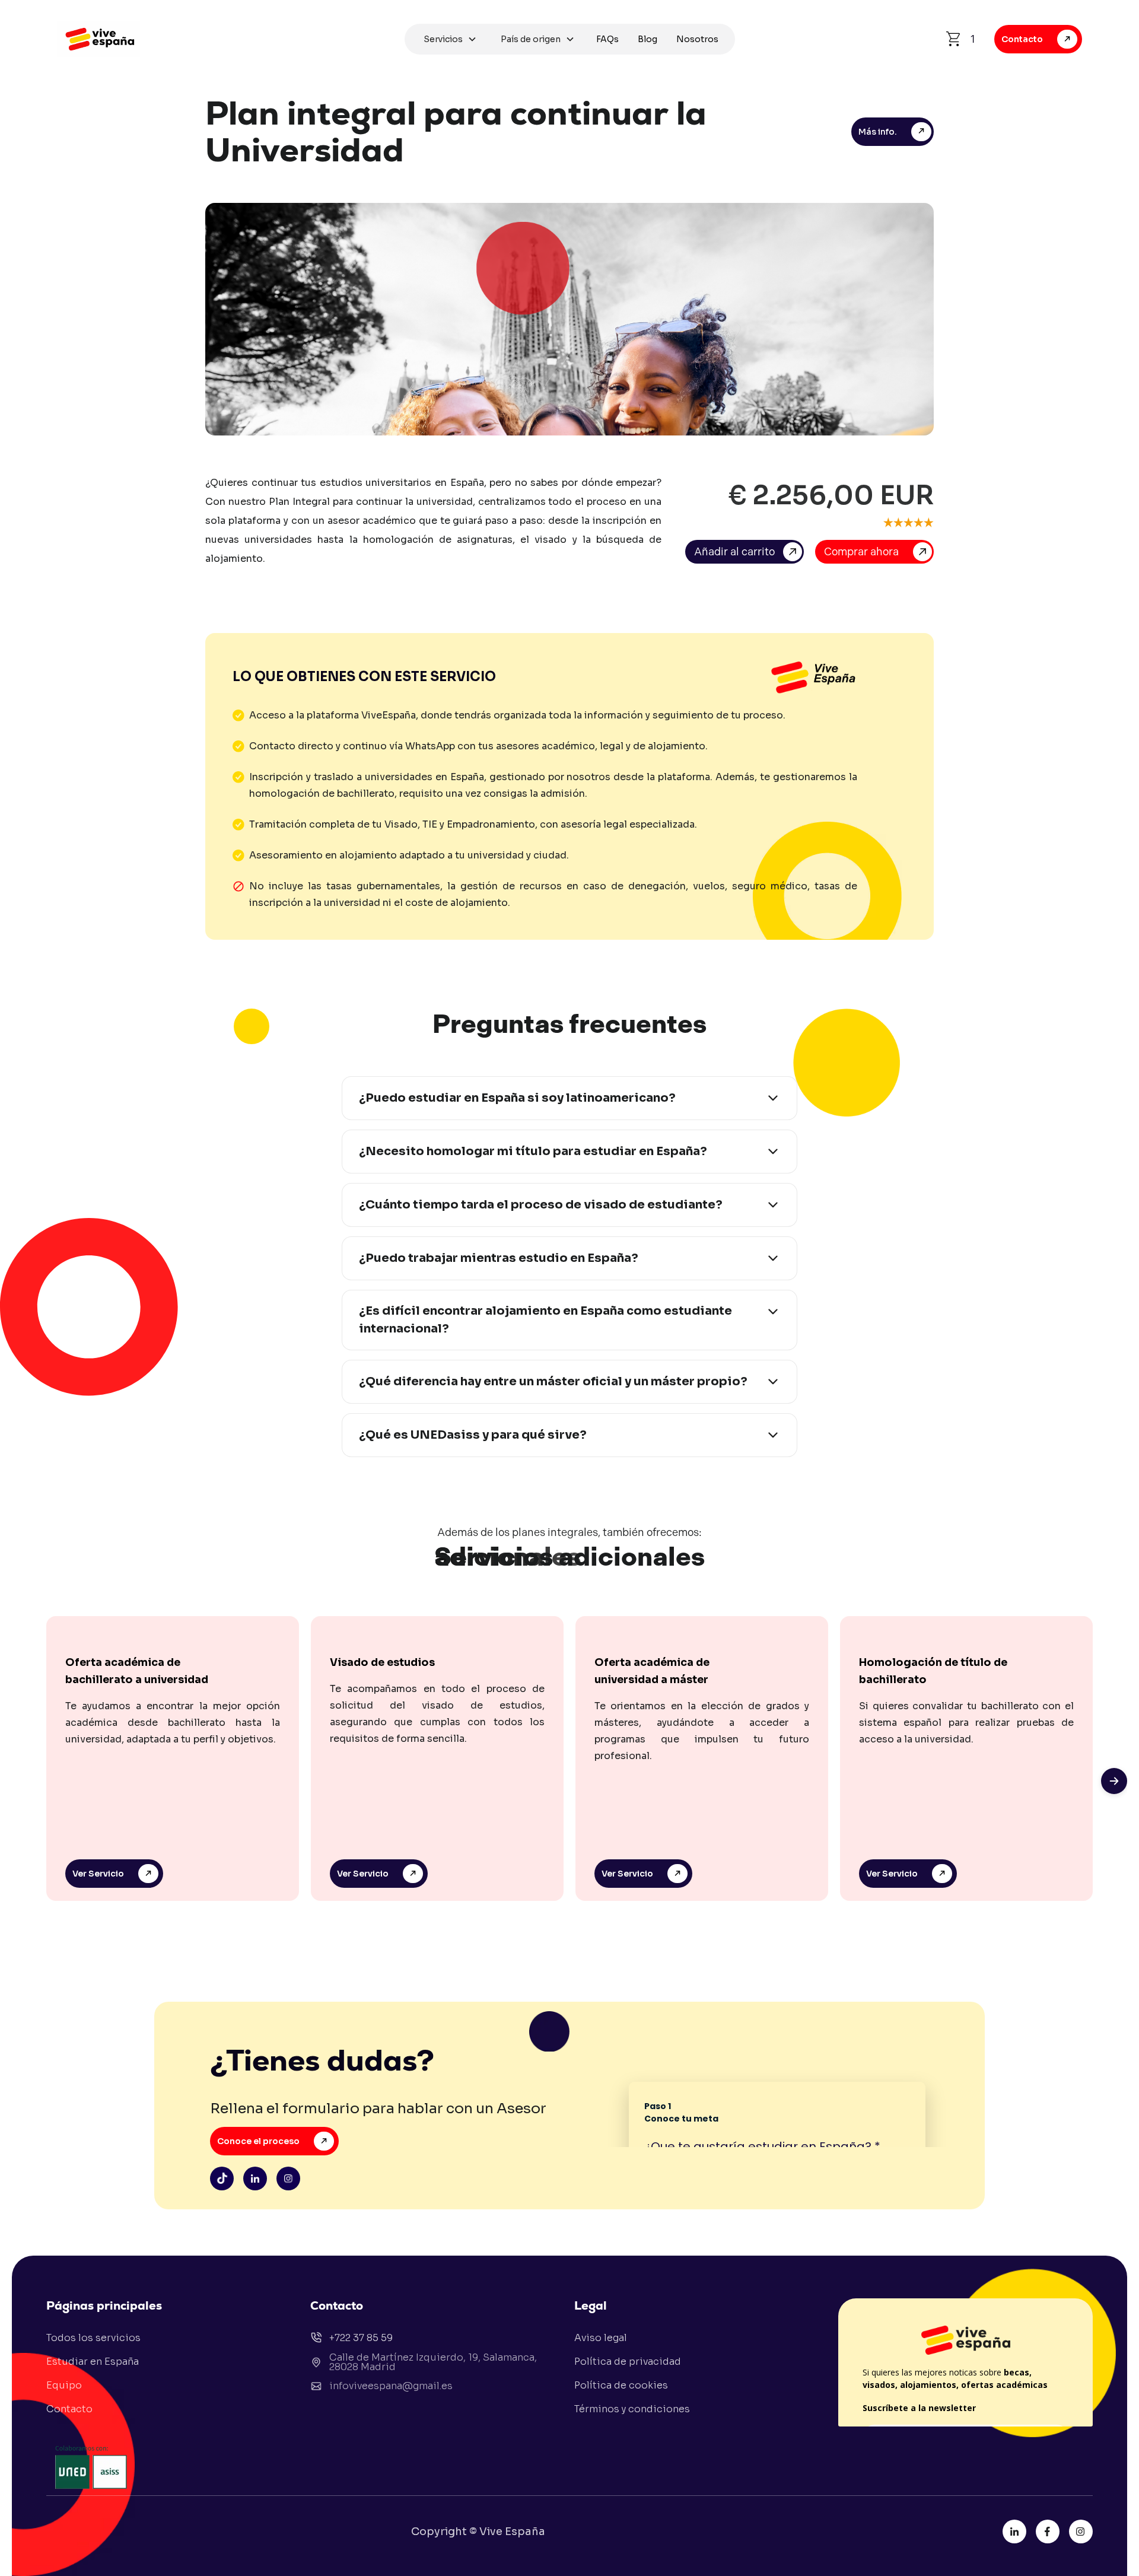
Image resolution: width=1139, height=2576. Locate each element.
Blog (648, 39)
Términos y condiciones (632, 2409)
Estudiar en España (93, 2362)
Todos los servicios (93, 2338)
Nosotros (697, 39)
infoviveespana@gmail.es (391, 2386)
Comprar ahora (861, 552)
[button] (450, 39)
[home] (228, 39)
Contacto (69, 2409)
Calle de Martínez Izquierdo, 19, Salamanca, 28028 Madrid (433, 2362)
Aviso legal (601, 2338)
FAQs (607, 39)
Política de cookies (621, 2385)
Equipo (64, 2385)
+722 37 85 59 (361, 2338)
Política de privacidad (628, 2362)
